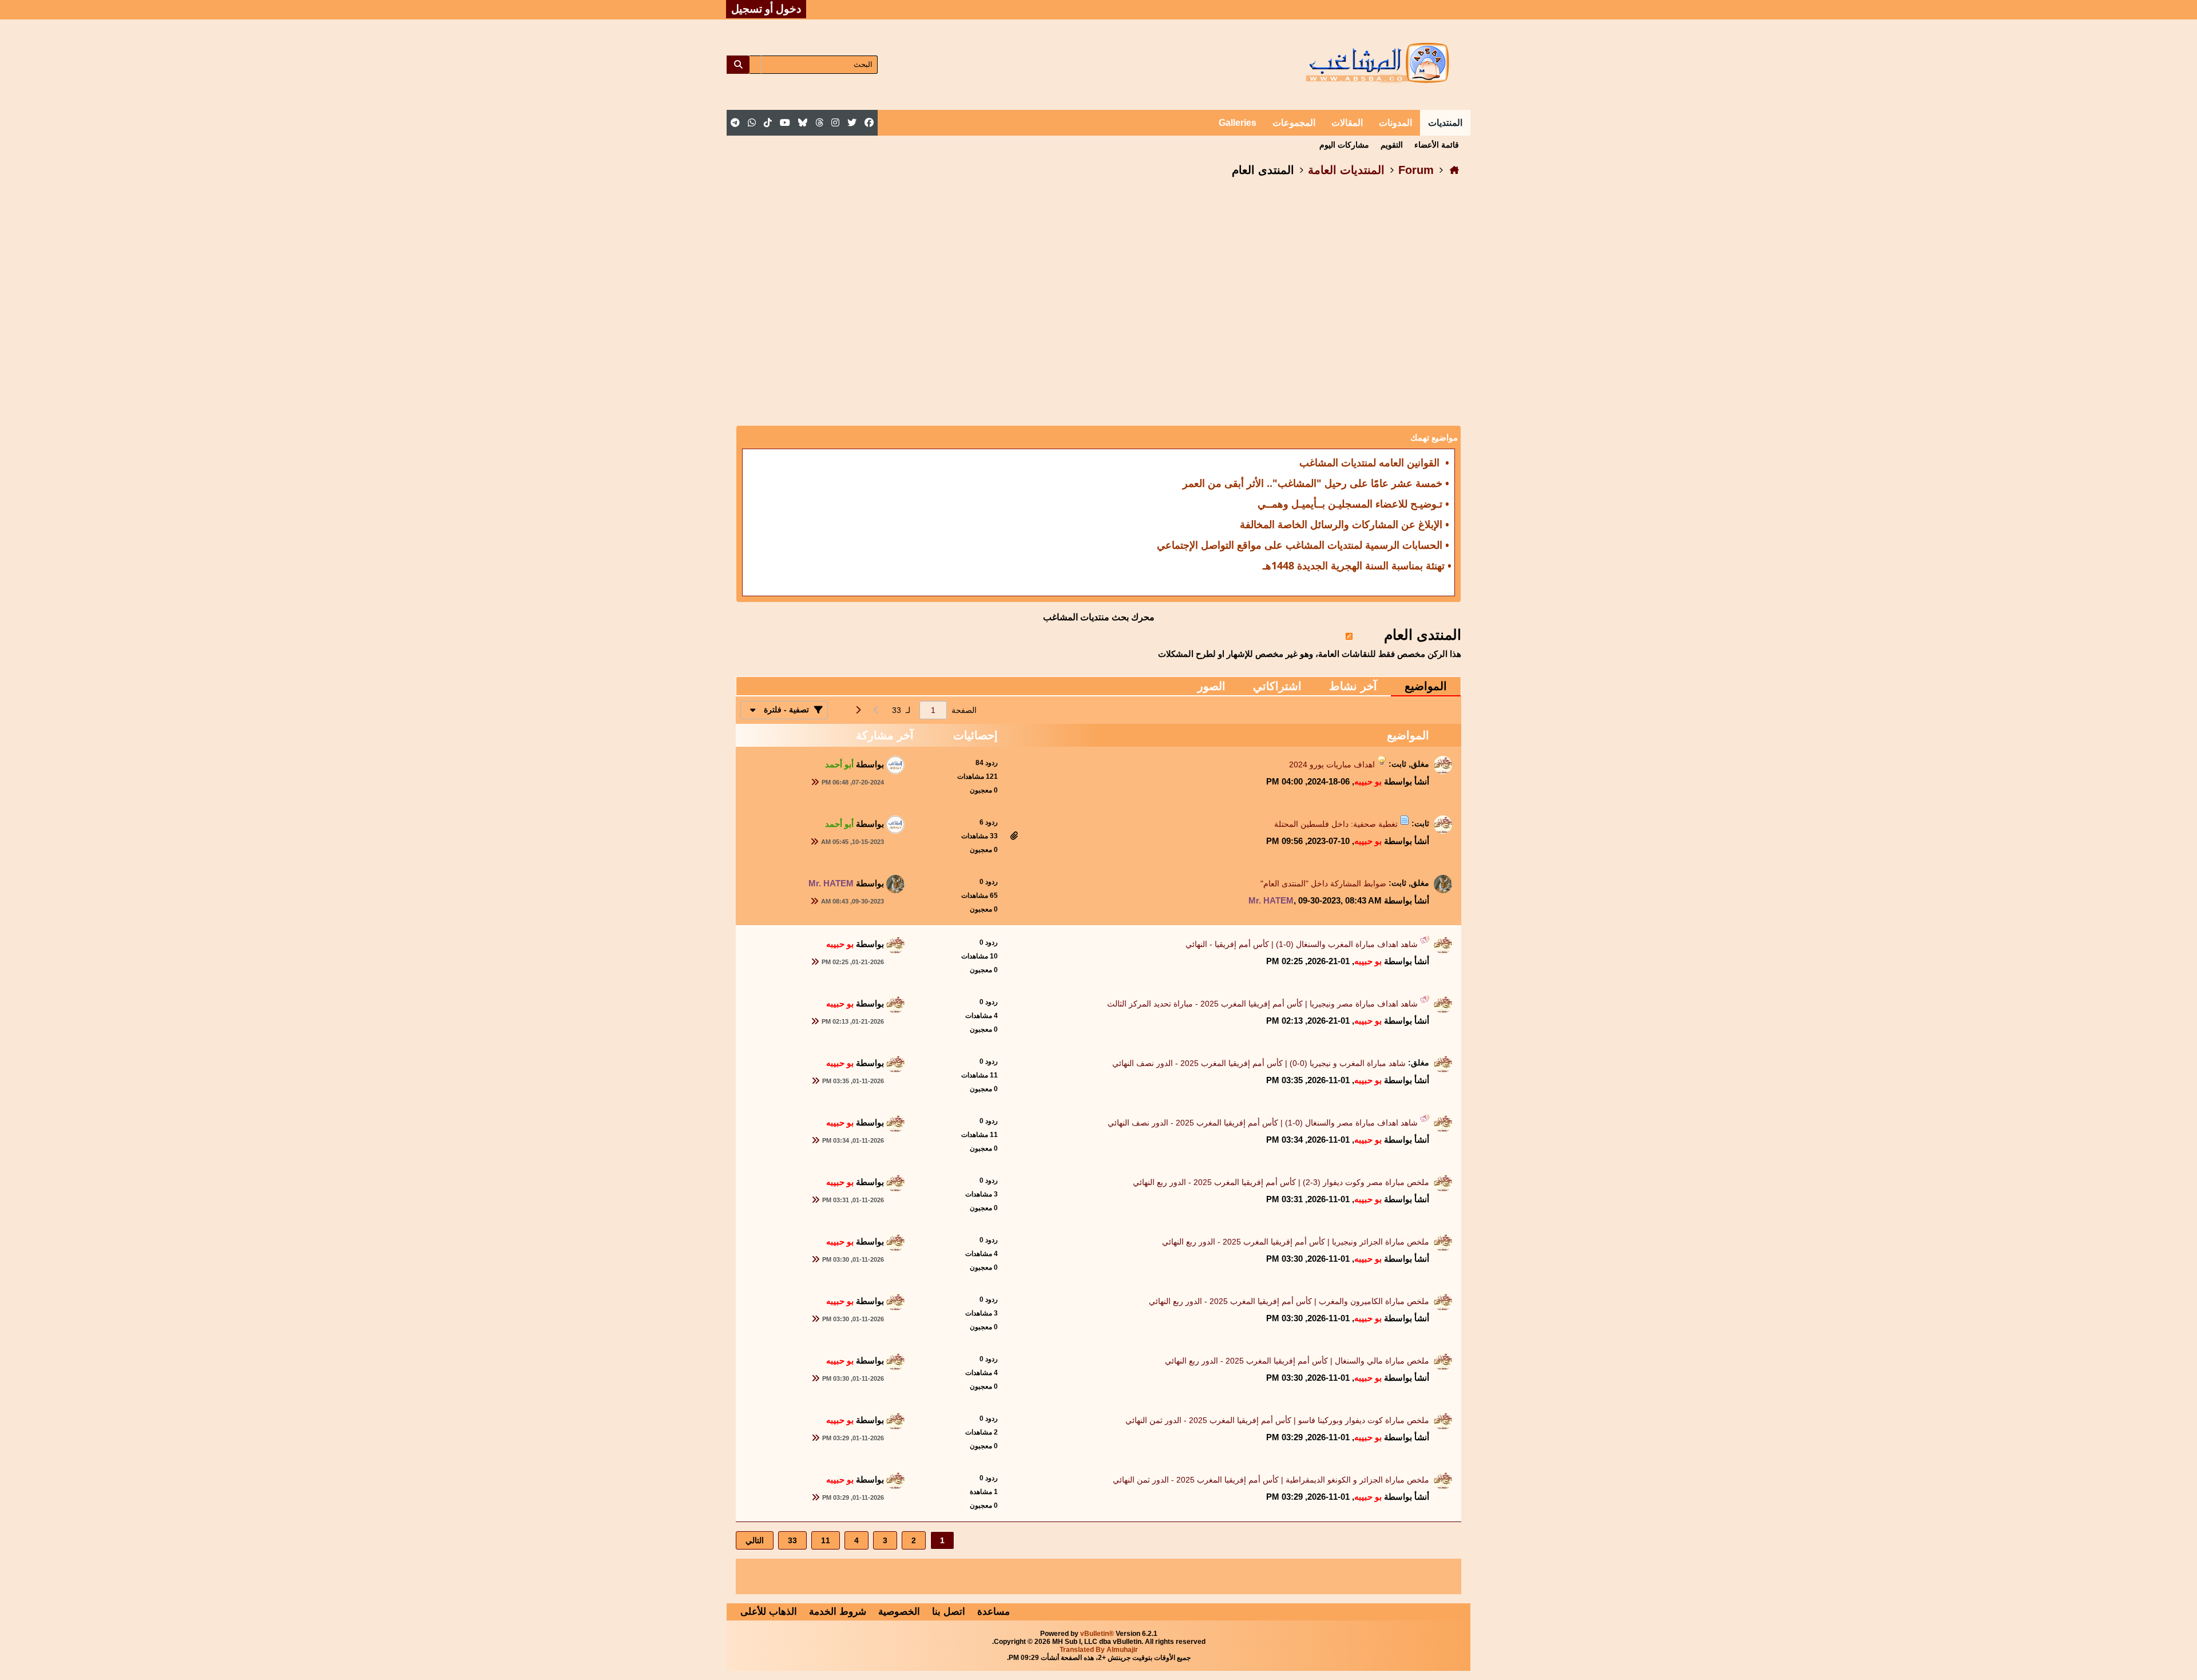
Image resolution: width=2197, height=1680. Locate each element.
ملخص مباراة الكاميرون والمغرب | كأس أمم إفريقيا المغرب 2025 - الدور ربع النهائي (1289, 1301)
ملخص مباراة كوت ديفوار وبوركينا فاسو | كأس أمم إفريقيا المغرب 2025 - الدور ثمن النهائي (1277, 1420)
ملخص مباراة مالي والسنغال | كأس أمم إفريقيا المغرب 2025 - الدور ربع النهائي (1297, 1361)
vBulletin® (1097, 1634)
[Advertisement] (1098, 280)
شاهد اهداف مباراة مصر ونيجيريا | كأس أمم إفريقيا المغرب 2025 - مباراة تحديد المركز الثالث (1262, 1004)
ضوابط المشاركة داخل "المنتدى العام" (1323, 883)
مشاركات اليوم (1344, 145)
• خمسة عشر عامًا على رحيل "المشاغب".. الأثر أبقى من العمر (1316, 483)
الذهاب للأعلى (769, 1612)
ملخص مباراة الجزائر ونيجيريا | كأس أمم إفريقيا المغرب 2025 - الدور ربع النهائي (1296, 1242)
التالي (755, 1540)
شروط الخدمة (838, 1612)
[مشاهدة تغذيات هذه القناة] (1349, 635)
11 (826, 1540)
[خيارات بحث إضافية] (755, 65)
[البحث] (738, 65)
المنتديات (1445, 123)
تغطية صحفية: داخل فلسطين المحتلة (1336, 824)
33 (792, 1540)
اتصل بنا (949, 1612)
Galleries (1238, 123)
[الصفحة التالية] (858, 710)
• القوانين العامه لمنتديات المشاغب (1374, 462)
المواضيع (1426, 686)
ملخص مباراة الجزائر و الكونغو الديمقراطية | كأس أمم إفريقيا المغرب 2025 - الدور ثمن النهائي (1271, 1480)
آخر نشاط (1353, 686)
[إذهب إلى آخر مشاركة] (815, 782)
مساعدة (994, 1612)
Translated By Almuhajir (1099, 1650)
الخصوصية (899, 1612)
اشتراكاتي (1277, 686)
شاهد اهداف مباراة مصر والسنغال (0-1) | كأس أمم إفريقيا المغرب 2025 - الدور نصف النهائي (1263, 1123)
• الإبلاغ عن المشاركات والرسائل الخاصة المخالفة (1345, 524)
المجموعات (1294, 123)
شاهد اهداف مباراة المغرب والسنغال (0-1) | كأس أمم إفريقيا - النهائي (1302, 944)
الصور (1211, 686)
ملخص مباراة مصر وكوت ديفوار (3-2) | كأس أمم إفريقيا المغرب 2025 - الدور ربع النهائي (1281, 1182)
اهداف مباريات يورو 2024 (1332, 764)
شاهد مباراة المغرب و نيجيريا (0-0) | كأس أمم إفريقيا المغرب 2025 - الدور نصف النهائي (1259, 1063)
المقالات (1347, 123)
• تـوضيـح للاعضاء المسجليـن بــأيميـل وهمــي (1353, 504)
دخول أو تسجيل (766, 9)
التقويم (1392, 145)
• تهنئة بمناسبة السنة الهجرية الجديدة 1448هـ (1357, 565)
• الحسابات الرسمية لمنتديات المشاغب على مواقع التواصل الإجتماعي (1303, 545)
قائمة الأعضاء (1437, 145)
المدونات (1395, 123)
